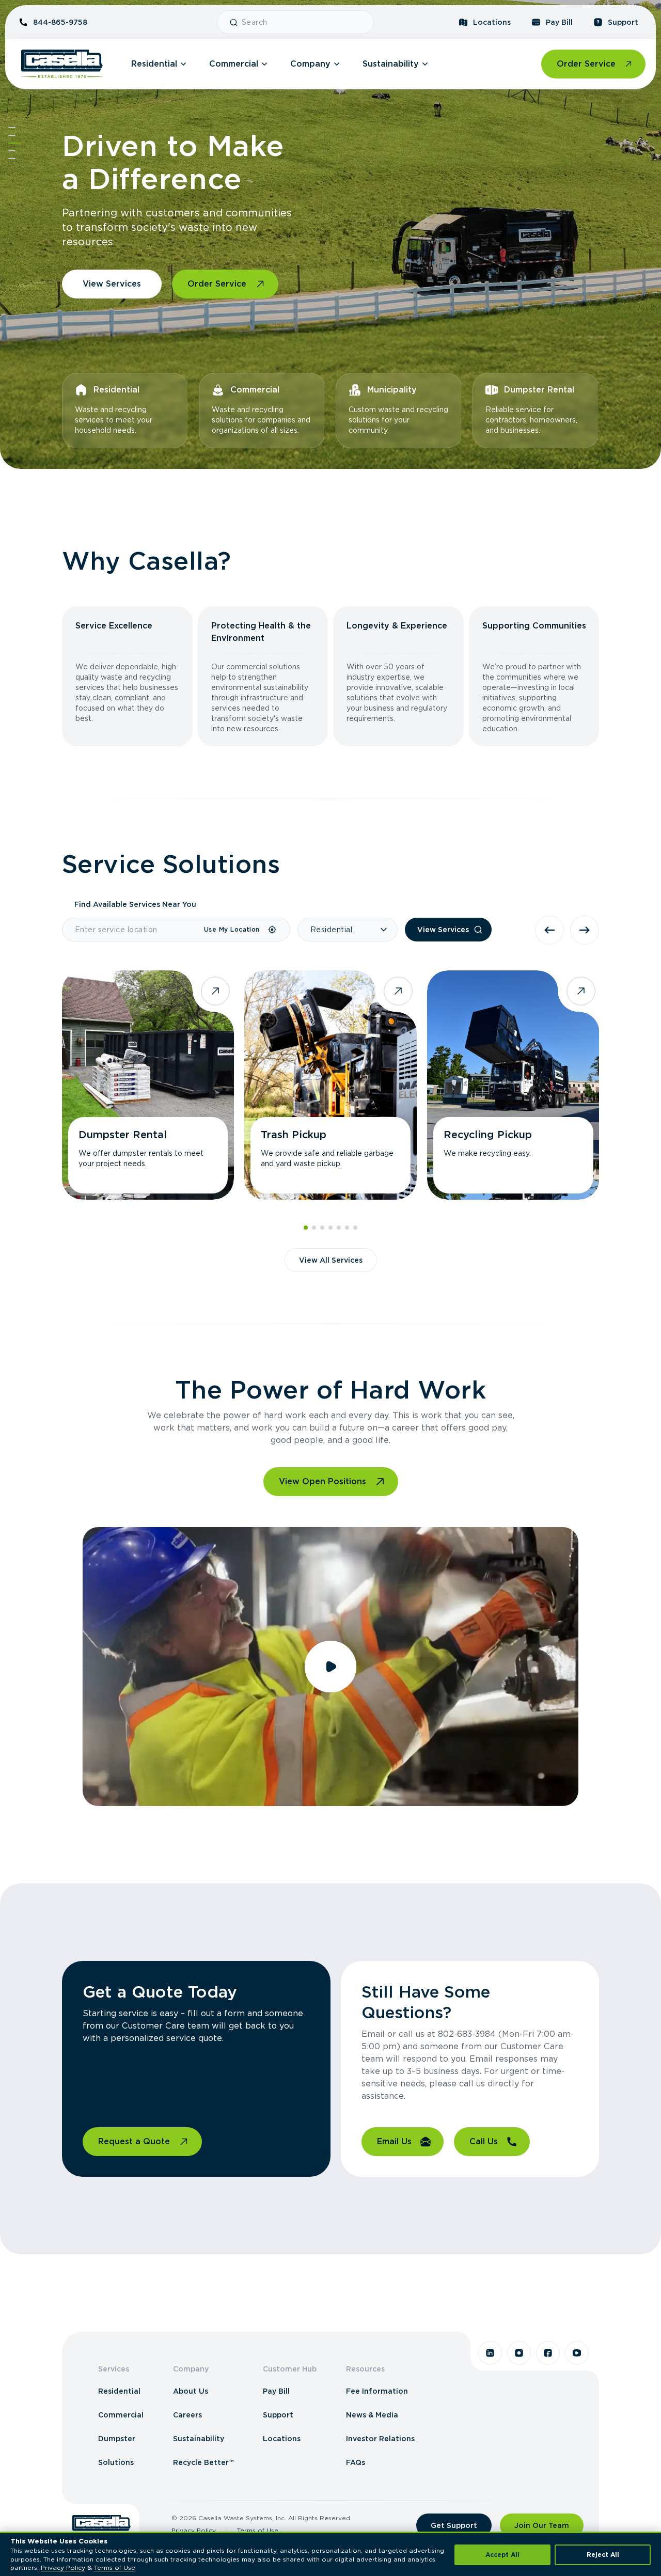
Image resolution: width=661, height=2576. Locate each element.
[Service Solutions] (14, 143)
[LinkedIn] (490, 2353)
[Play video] (330, 1667)
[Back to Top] (12, 128)
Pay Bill (559, 22)
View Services (112, 284)
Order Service (586, 64)
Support (623, 22)
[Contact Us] (12, 159)
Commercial (234, 64)
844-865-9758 (60, 22)
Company (310, 64)
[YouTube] (577, 2353)
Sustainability (391, 64)
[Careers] (12, 151)
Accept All (502, 2555)
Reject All (603, 2555)
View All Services (331, 1260)
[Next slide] (585, 930)
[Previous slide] (549, 930)
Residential (154, 64)
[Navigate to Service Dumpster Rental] (148, 1085)
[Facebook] (548, 2353)
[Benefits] (12, 135)
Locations (492, 22)
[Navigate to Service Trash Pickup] (330, 1085)
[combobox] (303, 22)
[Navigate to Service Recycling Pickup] (513, 1085)
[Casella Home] (62, 64)
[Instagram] (519, 2353)
